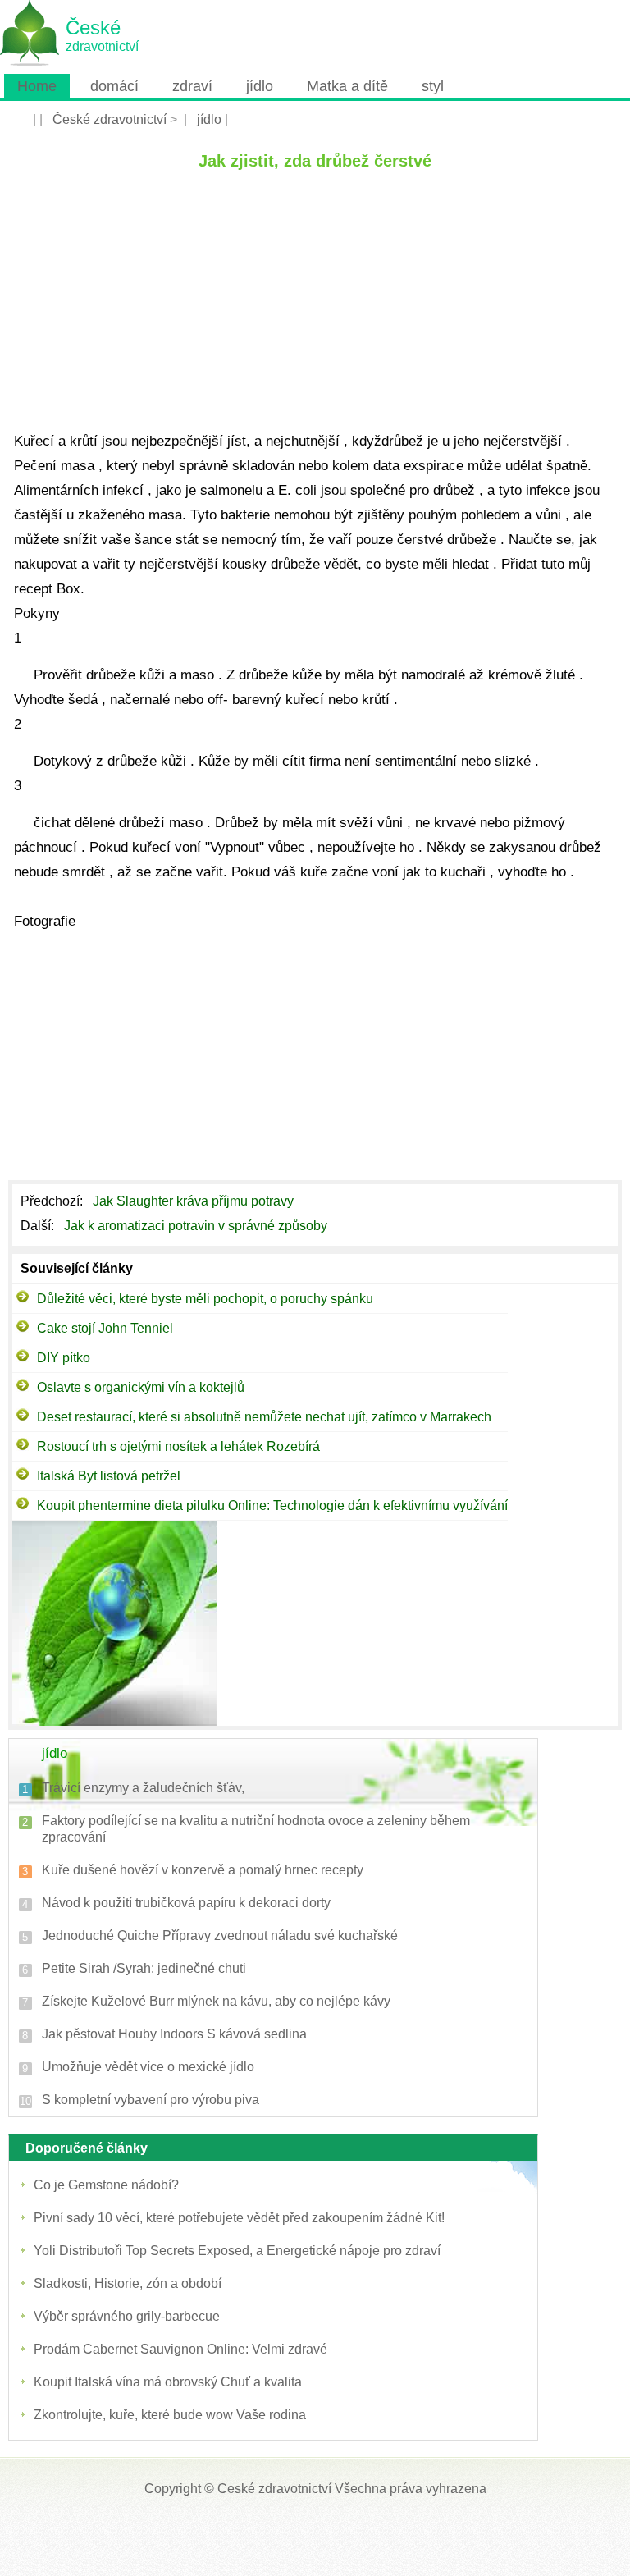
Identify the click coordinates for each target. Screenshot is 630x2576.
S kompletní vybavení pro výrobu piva (151, 2100)
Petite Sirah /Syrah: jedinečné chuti (144, 1968)
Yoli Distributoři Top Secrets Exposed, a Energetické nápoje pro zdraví (237, 2251)
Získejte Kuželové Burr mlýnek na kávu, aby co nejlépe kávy (216, 2001)
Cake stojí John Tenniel (105, 1328)
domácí (114, 86)
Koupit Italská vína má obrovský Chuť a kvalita (168, 2382)
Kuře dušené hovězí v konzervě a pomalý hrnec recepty (203, 1870)
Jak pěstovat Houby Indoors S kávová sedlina (174, 2034)
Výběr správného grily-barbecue (127, 2316)
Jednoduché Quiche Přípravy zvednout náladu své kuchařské (220, 1935)
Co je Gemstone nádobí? (106, 2185)
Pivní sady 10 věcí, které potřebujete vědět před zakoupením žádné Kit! (239, 2218)
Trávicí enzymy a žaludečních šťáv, (143, 1788)
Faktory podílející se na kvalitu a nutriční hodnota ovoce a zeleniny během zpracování (256, 1829)
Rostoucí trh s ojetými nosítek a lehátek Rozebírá (178, 1446)
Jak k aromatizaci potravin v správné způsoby (197, 1226)
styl (433, 86)
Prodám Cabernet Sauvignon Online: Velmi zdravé (180, 2349)
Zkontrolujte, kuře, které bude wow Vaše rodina (170, 2415)
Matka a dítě (347, 86)
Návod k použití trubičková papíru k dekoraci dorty (186, 1903)
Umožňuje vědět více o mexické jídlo (148, 2067)
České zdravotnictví (110, 119)
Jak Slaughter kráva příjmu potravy (195, 1201)
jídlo (260, 86)
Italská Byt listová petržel (109, 1476)
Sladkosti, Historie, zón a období (128, 2283)
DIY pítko (64, 1358)
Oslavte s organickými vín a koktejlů (141, 1387)
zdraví (192, 86)
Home (37, 86)
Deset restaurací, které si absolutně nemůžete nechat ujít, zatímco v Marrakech (264, 1417)
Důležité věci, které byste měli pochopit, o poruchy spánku (205, 1299)
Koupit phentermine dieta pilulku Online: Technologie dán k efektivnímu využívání (272, 1505)
